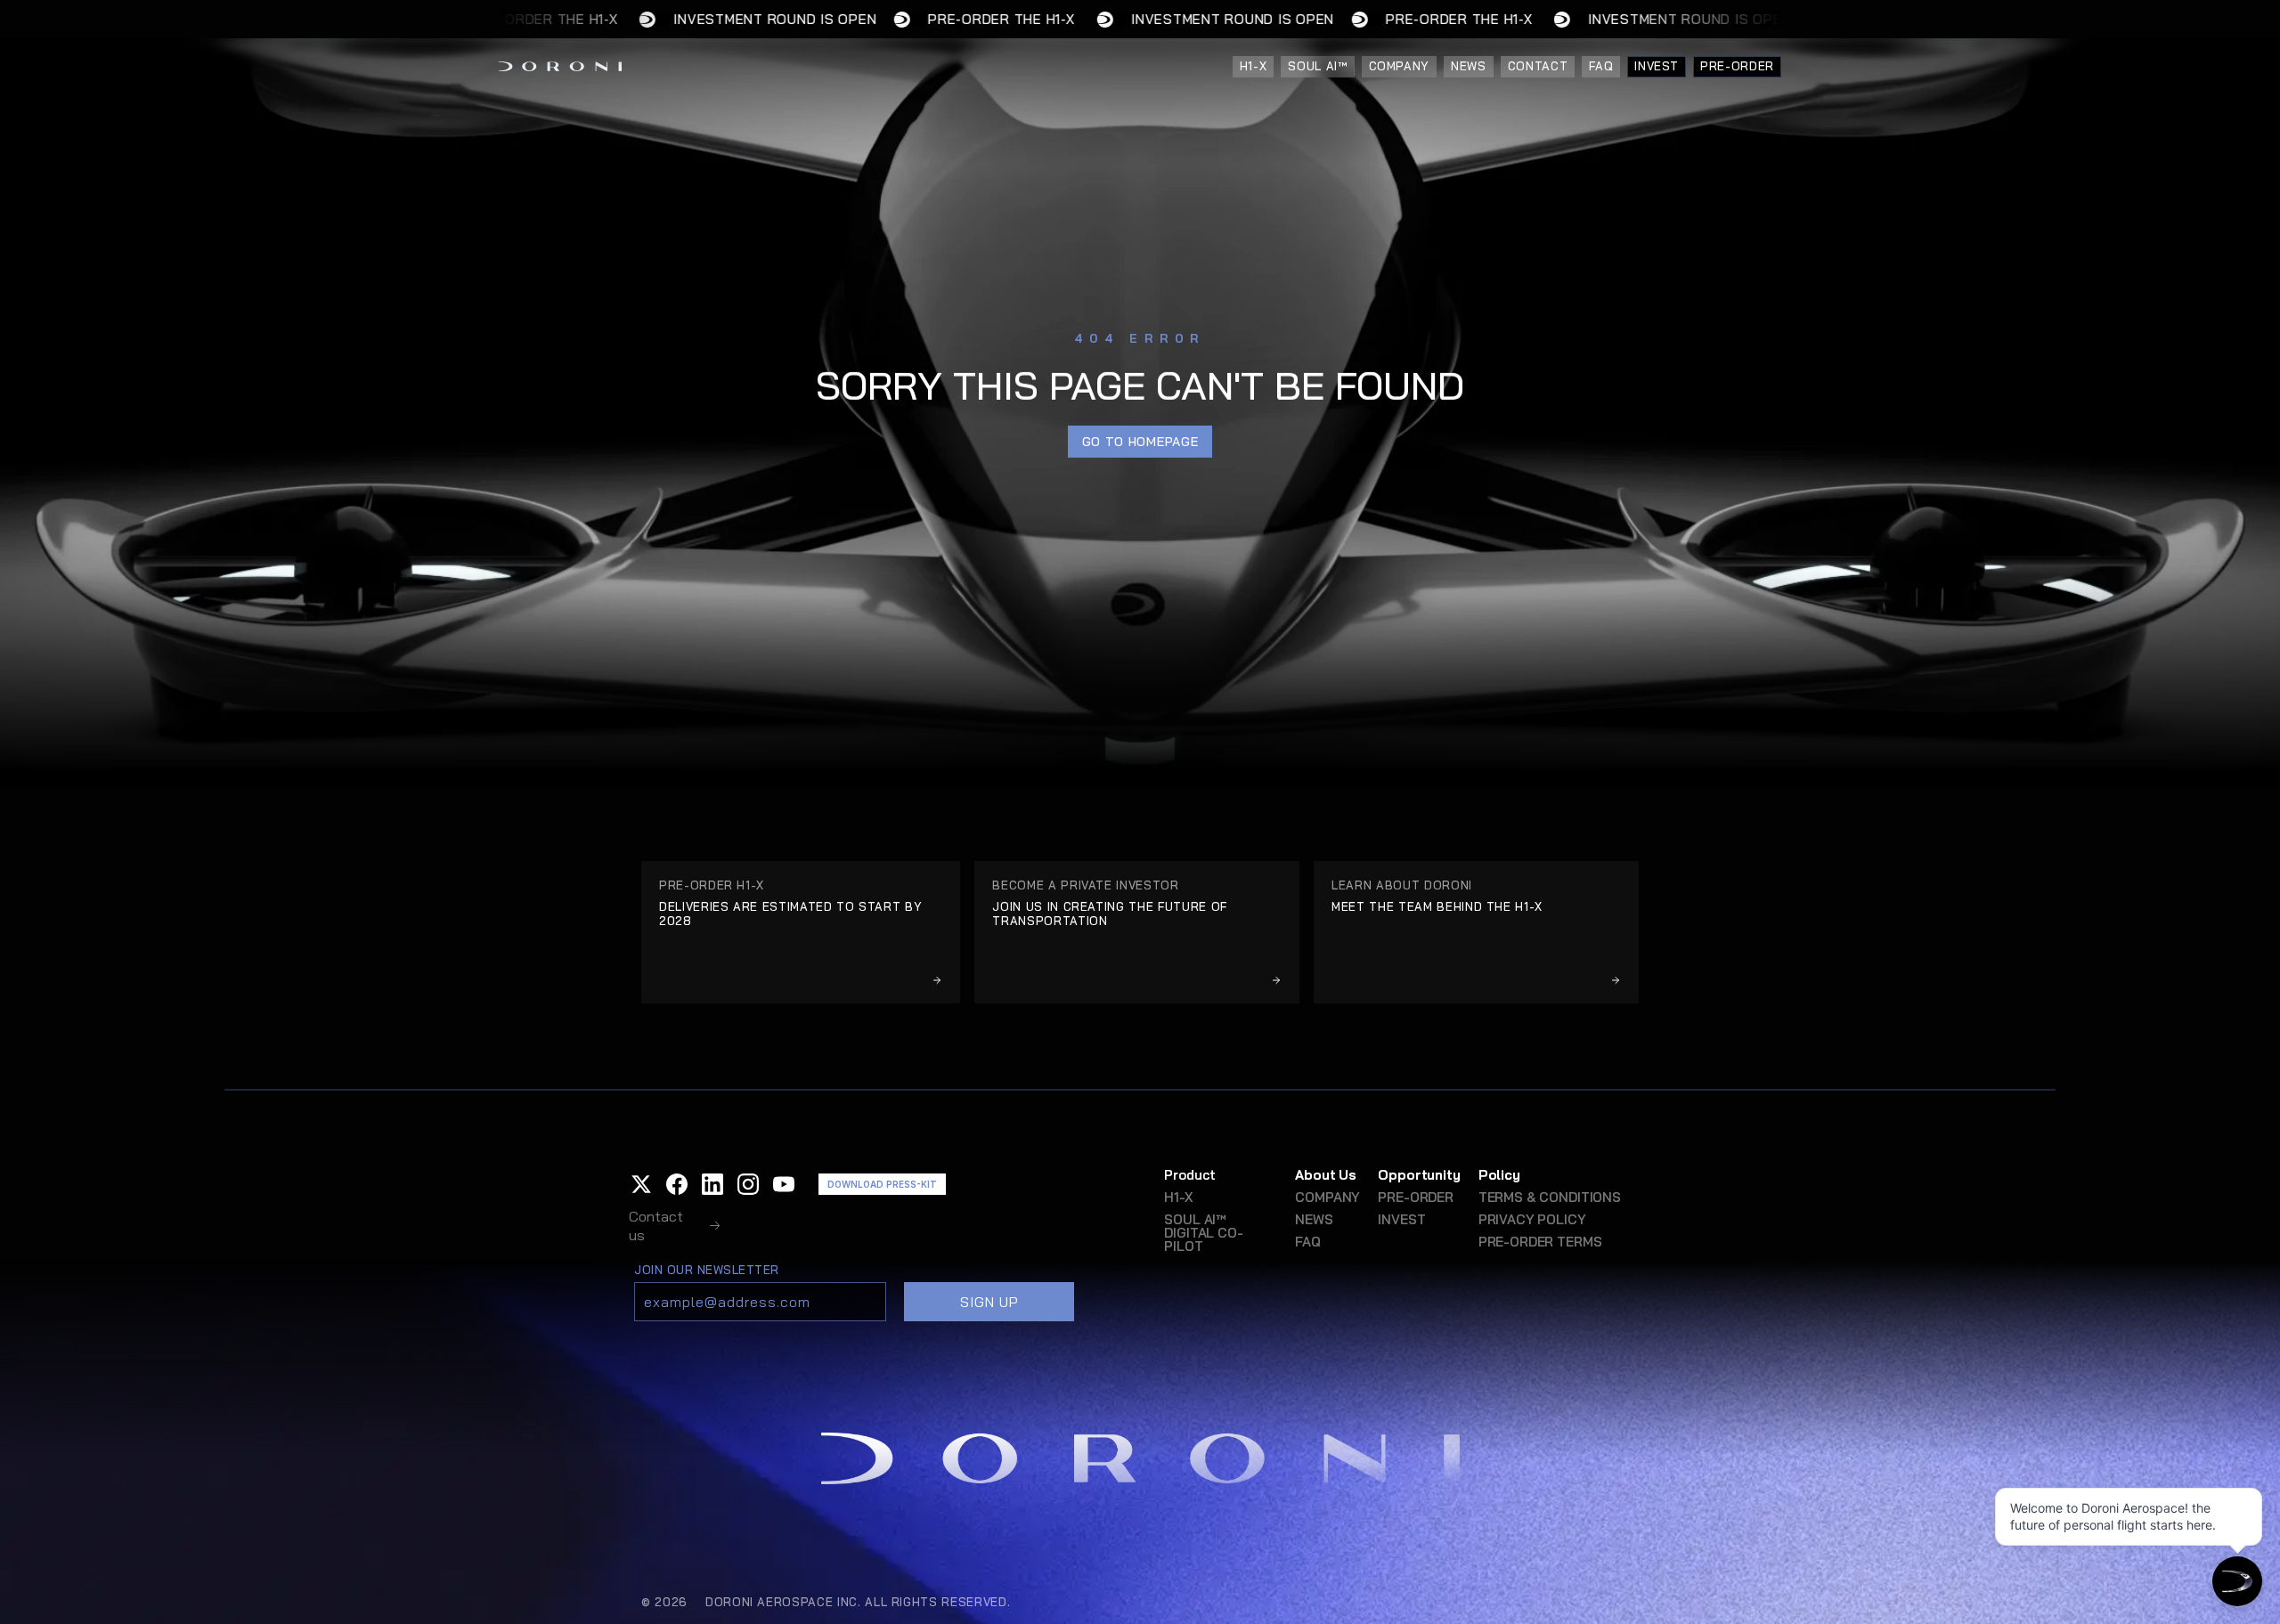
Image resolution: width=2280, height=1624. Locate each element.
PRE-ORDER (1416, 1197)
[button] (641, 1184)
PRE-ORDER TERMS (1540, 1242)
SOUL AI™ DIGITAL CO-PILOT (1203, 1233)
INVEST (1401, 1219)
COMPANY (1327, 1197)
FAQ (1308, 1242)
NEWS (1314, 1219)
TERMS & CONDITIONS (1550, 1197)
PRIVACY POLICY (1532, 1219)
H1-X (1178, 1197)
